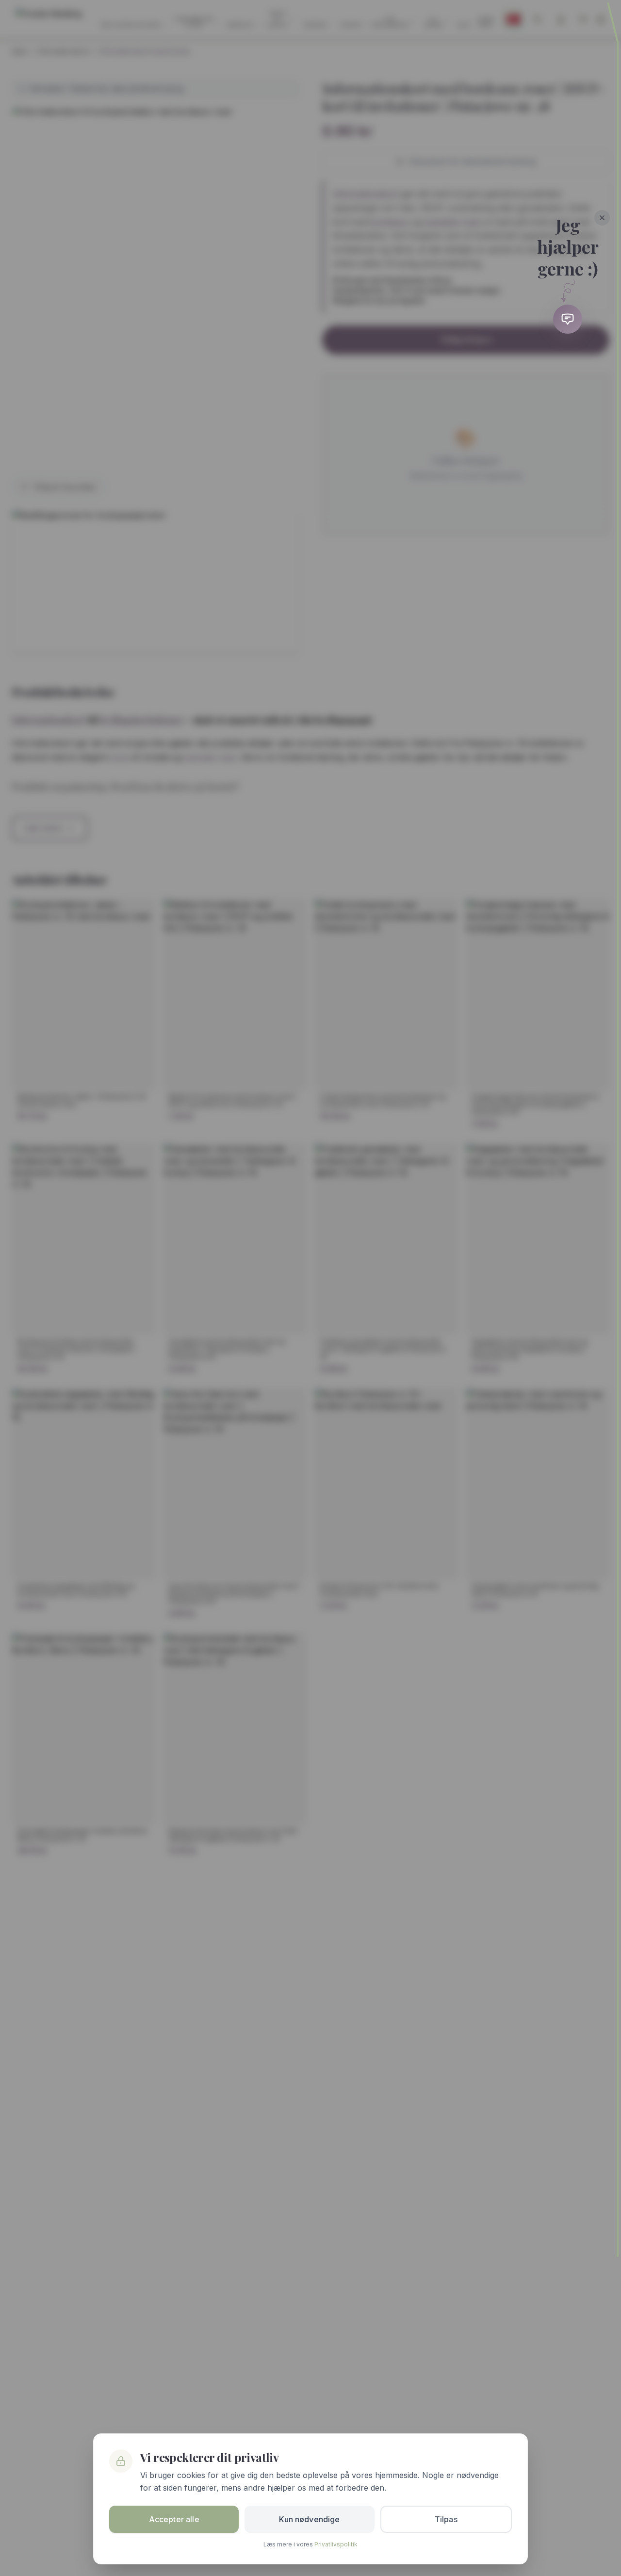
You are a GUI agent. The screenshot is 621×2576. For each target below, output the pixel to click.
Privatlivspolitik (336, 2544)
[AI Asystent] (568, 319)
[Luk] (602, 218)
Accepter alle (174, 2519)
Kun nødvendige (309, 2519)
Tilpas (446, 2519)
